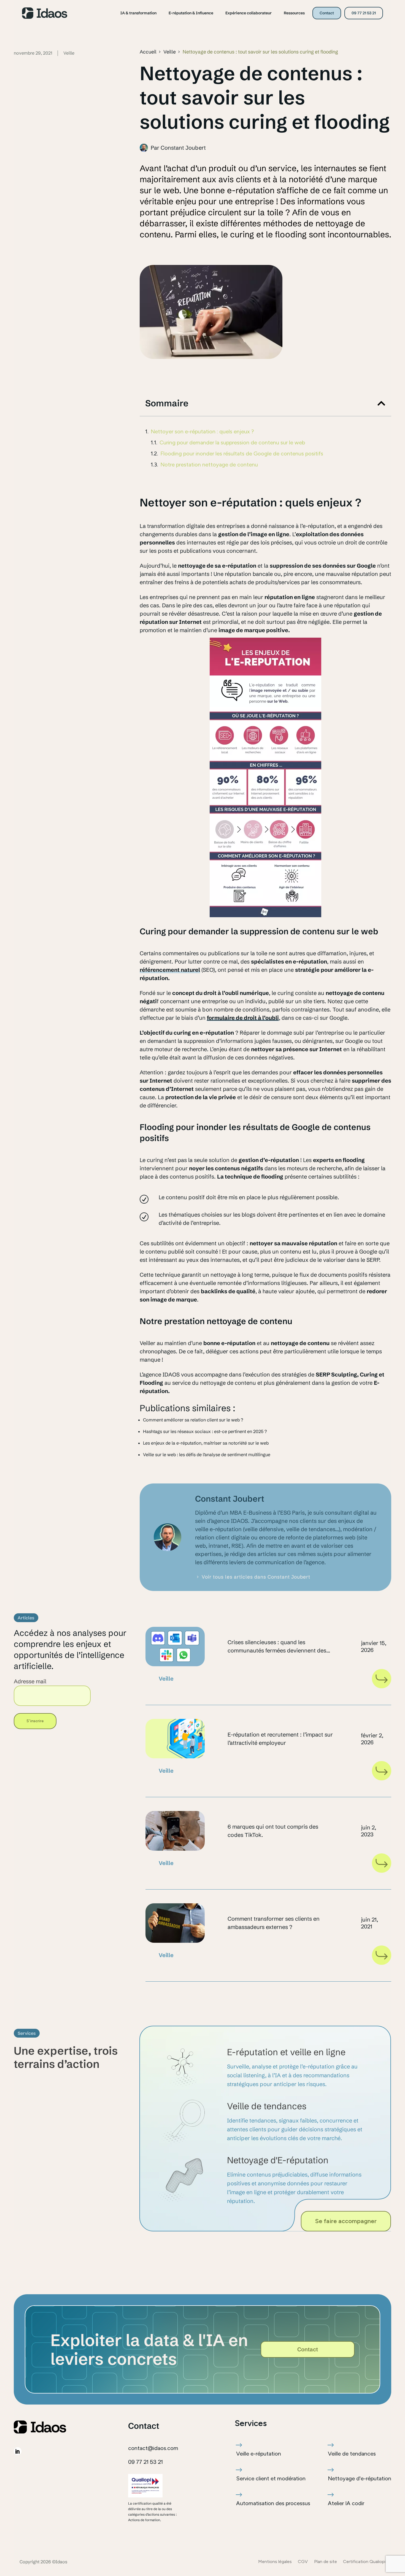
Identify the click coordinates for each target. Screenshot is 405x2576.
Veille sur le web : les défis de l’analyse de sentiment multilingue (207, 1455)
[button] (381, 403)
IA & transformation (138, 13)
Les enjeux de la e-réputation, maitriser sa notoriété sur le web (206, 1443)
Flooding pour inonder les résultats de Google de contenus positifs (242, 454)
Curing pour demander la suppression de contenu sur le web (232, 442)
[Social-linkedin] (18, 2451)
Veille (170, 52)
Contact (327, 13)
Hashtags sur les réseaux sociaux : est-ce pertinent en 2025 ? (205, 1431)
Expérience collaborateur (249, 13)
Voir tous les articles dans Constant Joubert (256, 1577)
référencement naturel (170, 970)
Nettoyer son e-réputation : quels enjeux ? (202, 431)
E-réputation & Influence (191, 13)
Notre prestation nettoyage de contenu (209, 465)
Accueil (148, 52)
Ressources (294, 13)
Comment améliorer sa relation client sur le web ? (193, 1420)
